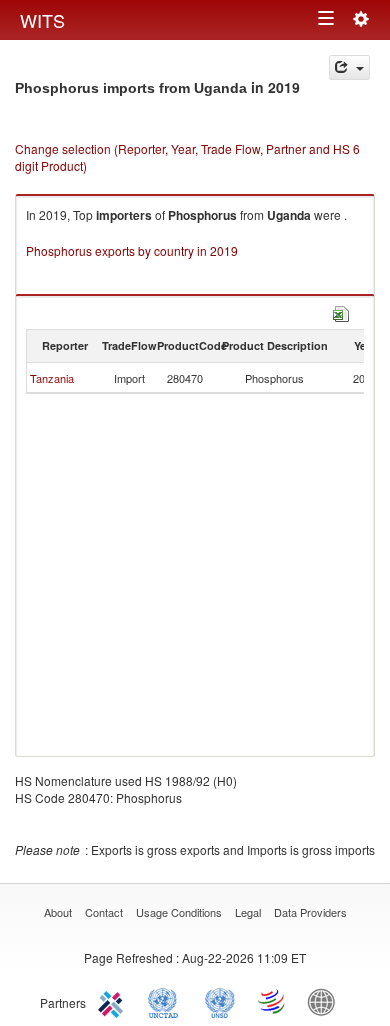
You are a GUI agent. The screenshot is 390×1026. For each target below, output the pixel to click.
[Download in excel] (341, 311)
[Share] (349, 67)
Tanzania (52, 378)
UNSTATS (220, 1001)
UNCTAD (167, 1001)
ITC (114, 1001)
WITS (42, 20)
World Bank (326, 1001)
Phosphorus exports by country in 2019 (132, 250)
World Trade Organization (273, 1001)
